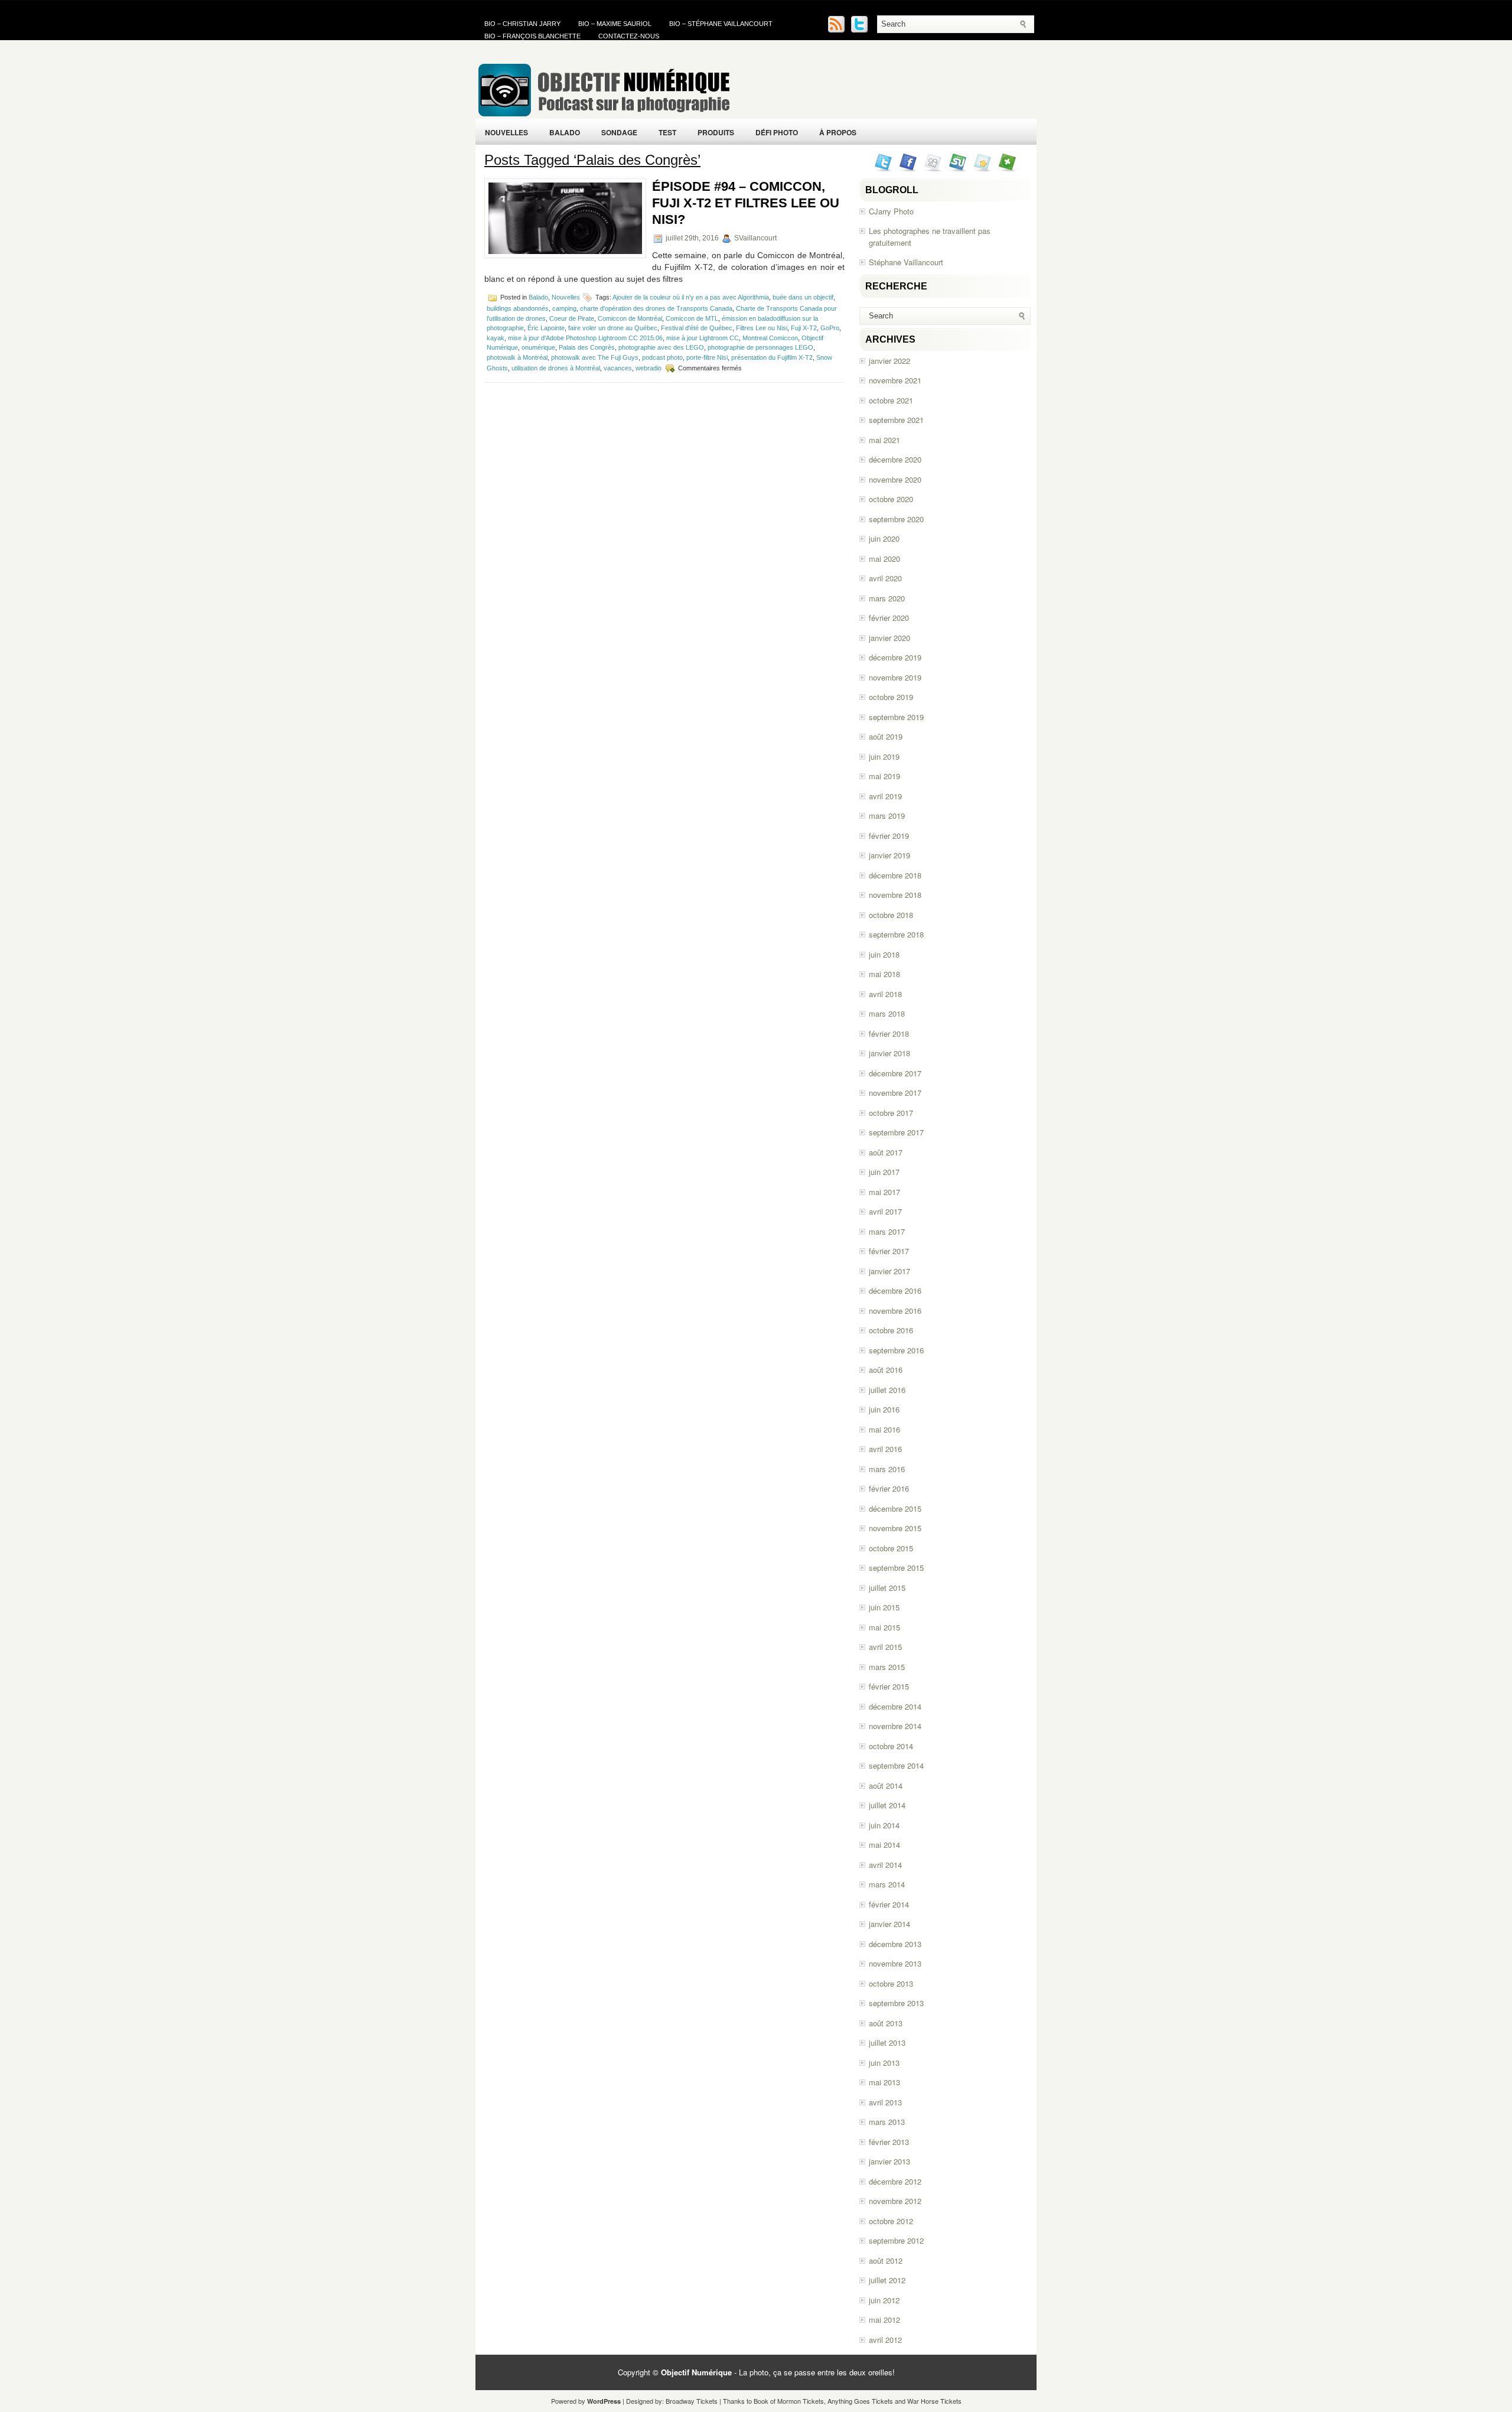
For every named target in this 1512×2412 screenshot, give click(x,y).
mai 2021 (884, 440)
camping (564, 308)
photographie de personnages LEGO (760, 347)
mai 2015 (884, 1627)
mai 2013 (884, 2082)
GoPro (830, 328)
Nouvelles (506, 132)
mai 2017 (884, 1192)
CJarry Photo (891, 211)
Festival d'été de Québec (697, 328)
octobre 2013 (891, 1983)
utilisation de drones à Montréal (556, 368)
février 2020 (889, 618)
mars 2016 (887, 1469)
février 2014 (889, 1904)
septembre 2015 (896, 1568)
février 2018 (889, 1034)
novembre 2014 (895, 1726)
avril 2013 (885, 2102)
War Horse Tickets (934, 2401)
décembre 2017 (895, 1073)
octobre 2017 (891, 1113)
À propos (838, 132)
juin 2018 (884, 954)
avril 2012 (885, 2340)
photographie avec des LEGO (661, 347)
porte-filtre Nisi (707, 357)
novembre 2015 (895, 1528)
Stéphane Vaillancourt (906, 262)
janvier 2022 (889, 361)
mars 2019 (887, 816)
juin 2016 (884, 1409)
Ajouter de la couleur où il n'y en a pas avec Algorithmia (691, 297)
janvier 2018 (889, 1053)
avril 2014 (885, 1865)
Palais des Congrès (587, 347)
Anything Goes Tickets (860, 2401)
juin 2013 (884, 2063)
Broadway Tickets (692, 2401)
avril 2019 (885, 796)
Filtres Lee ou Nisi (762, 328)
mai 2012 (884, 2320)
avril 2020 (885, 578)
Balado (565, 132)
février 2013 (889, 2142)
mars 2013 (887, 2122)
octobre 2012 (891, 2221)
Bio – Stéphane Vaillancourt (721, 24)
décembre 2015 (895, 1508)
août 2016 (886, 1370)
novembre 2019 (895, 677)
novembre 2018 (895, 895)
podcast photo (662, 357)
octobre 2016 (891, 1330)
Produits (716, 132)
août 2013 (886, 2023)
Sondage (619, 132)
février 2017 (889, 1251)
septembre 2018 (896, 934)
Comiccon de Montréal (630, 318)
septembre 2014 (896, 1765)
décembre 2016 (895, 1290)
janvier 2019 (889, 855)
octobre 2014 (891, 1746)
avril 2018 (885, 994)
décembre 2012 (895, 2181)
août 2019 (886, 736)
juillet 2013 (887, 2042)
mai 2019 (884, 776)
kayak (496, 338)
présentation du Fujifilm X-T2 (772, 357)
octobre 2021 (891, 400)
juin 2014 (884, 1825)
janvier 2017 (889, 1271)
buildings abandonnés (518, 308)
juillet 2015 (887, 1588)
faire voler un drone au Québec (613, 328)
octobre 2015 (891, 1548)
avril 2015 (885, 1647)
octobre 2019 (891, 697)
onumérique (538, 347)
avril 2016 (885, 1449)
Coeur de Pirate (572, 318)
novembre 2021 (895, 380)
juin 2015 (884, 1607)
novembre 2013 (895, 1963)
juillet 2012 (887, 2280)
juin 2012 (884, 2300)
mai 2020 (884, 559)
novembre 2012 (895, 2201)
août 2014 (886, 1786)
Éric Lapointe (546, 328)
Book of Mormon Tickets (789, 2401)
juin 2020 (884, 538)
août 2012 (886, 2260)
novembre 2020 (895, 479)
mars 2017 (887, 1231)
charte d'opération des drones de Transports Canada (656, 308)
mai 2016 (884, 1429)
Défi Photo (777, 132)
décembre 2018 (895, 875)
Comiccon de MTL (692, 318)
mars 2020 (887, 598)
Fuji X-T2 (804, 328)
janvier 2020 (889, 638)
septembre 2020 (896, 519)
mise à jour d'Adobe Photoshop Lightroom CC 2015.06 (585, 338)
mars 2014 (887, 1884)
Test (667, 132)
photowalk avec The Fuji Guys (595, 357)
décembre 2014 (895, 1706)
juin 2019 (884, 756)
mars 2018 (887, 1013)
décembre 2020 (895, 459)
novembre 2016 (895, 1311)
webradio (649, 368)
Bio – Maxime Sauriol (615, 24)
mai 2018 (884, 974)
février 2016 (889, 1488)
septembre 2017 (896, 1132)
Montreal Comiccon (770, 338)
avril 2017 (885, 1211)
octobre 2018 (891, 915)
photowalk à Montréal (517, 357)
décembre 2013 (895, 1944)
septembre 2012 (896, 2240)
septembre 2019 (896, 717)
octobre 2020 (891, 499)
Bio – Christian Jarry (522, 24)
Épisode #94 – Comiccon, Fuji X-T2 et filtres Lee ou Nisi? (746, 203)
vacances (618, 368)
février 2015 (889, 1686)
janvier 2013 (889, 2161)
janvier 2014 (889, 1924)
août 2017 (886, 1152)
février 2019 (889, 836)
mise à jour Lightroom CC (703, 338)
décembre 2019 (895, 657)
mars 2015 (887, 1667)
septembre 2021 (896, 420)
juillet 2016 (887, 1390)
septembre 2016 (896, 1350)
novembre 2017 (895, 1093)
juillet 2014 (887, 1805)
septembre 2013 (896, 2003)
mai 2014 (884, 1845)
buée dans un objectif (803, 297)
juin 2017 (884, 1172)
